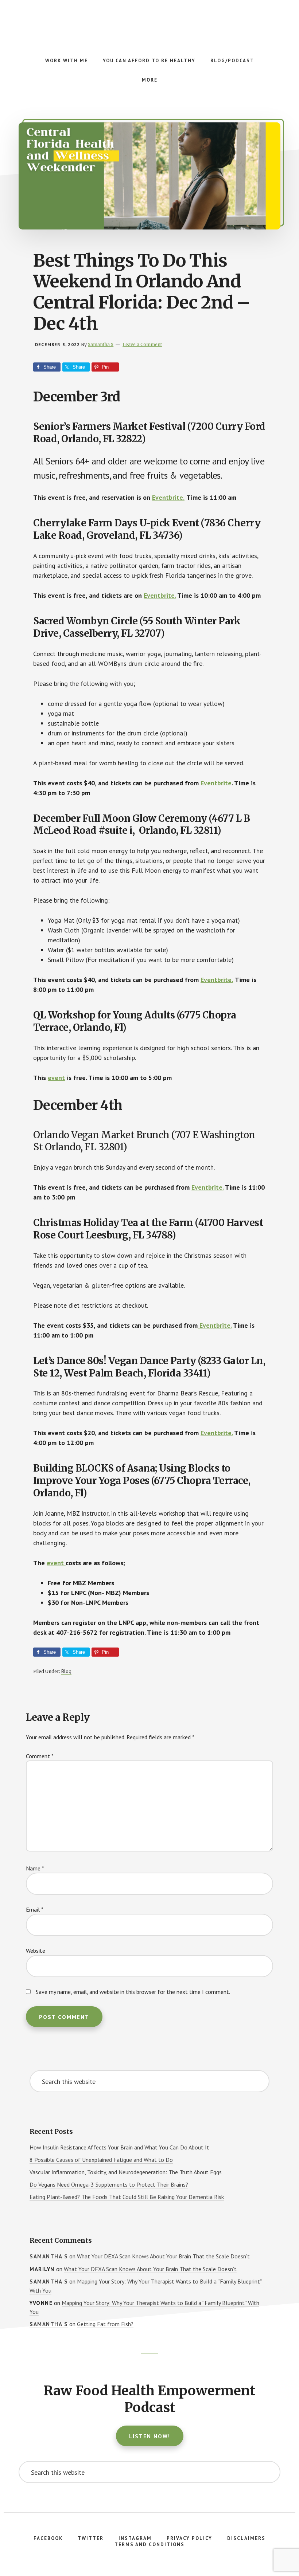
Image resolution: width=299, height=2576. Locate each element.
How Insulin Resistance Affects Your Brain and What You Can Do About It (119, 2147)
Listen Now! (150, 2436)
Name (35, 1868)
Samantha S (49, 2256)
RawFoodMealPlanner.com (149, 22)
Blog (66, 1671)
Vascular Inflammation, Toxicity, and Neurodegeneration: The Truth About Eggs (126, 2172)
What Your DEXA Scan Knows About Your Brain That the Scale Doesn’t (163, 2256)
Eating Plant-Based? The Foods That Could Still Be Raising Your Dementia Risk (127, 2197)
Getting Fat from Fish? (105, 2324)
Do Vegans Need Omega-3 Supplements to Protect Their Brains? (109, 2184)
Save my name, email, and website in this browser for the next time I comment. (133, 1992)
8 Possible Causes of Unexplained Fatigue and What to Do (101, 2160)
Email (35, 1909)
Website (36, 1951)
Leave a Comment (142, 344)
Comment (40, 1756)
